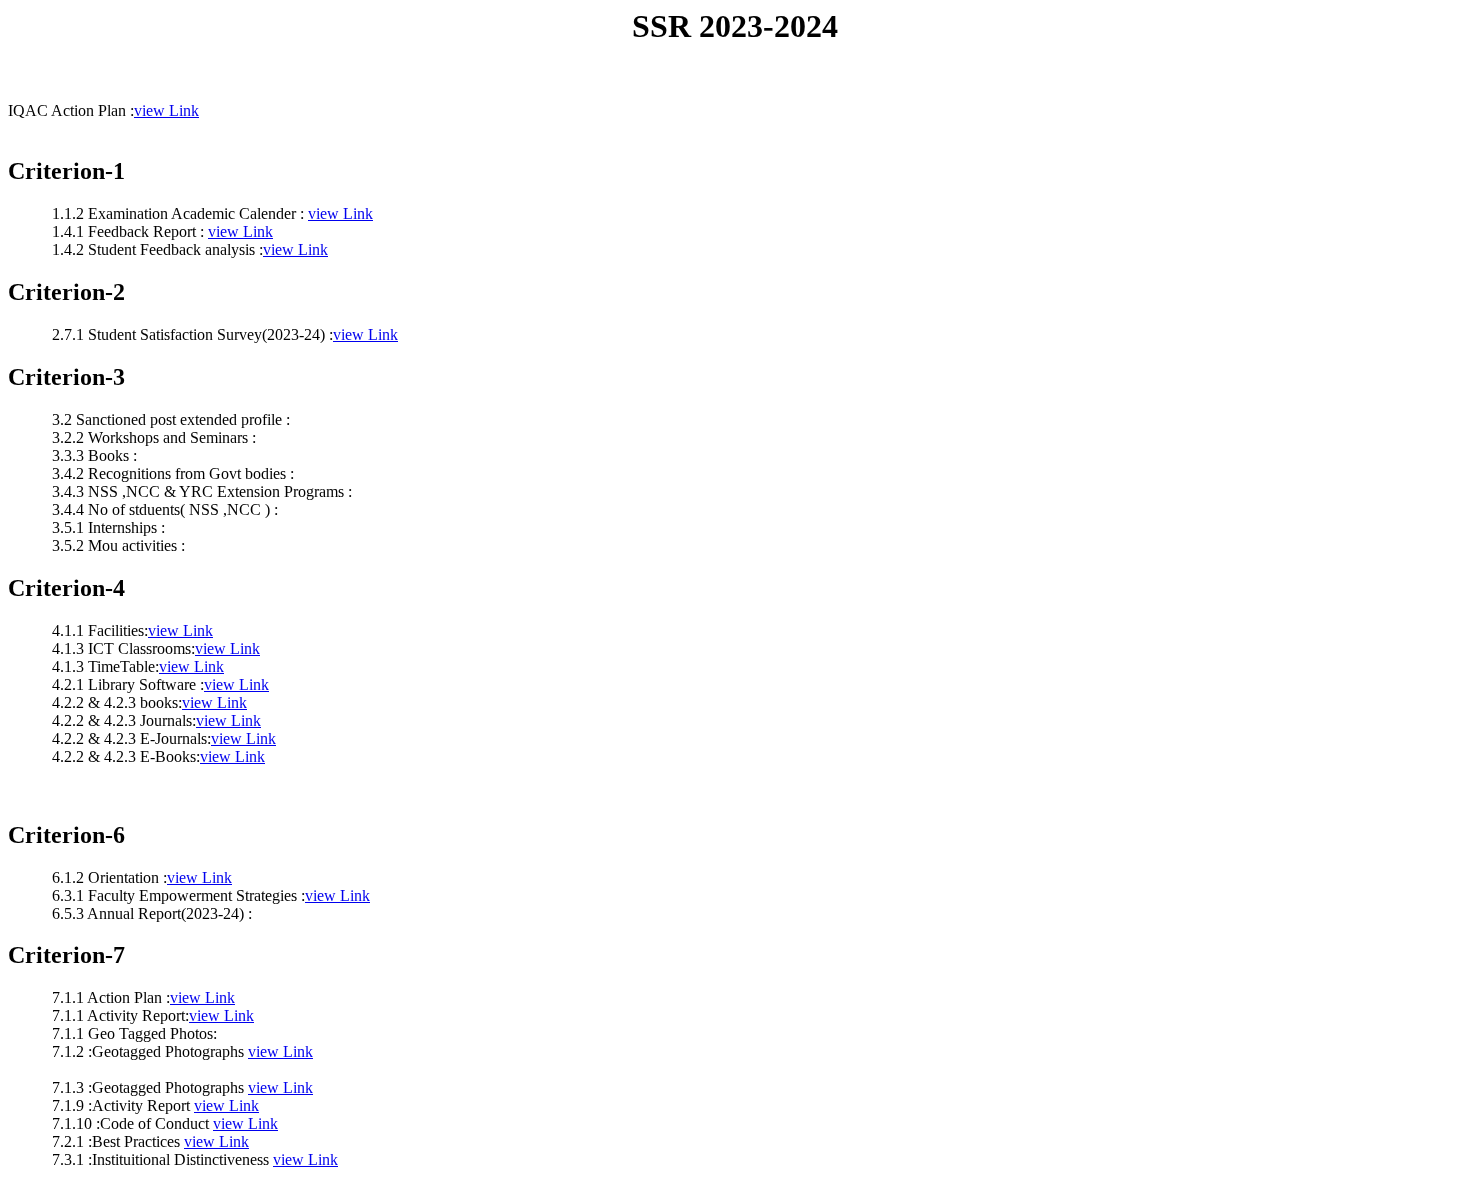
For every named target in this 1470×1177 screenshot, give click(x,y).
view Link (166, 110)
